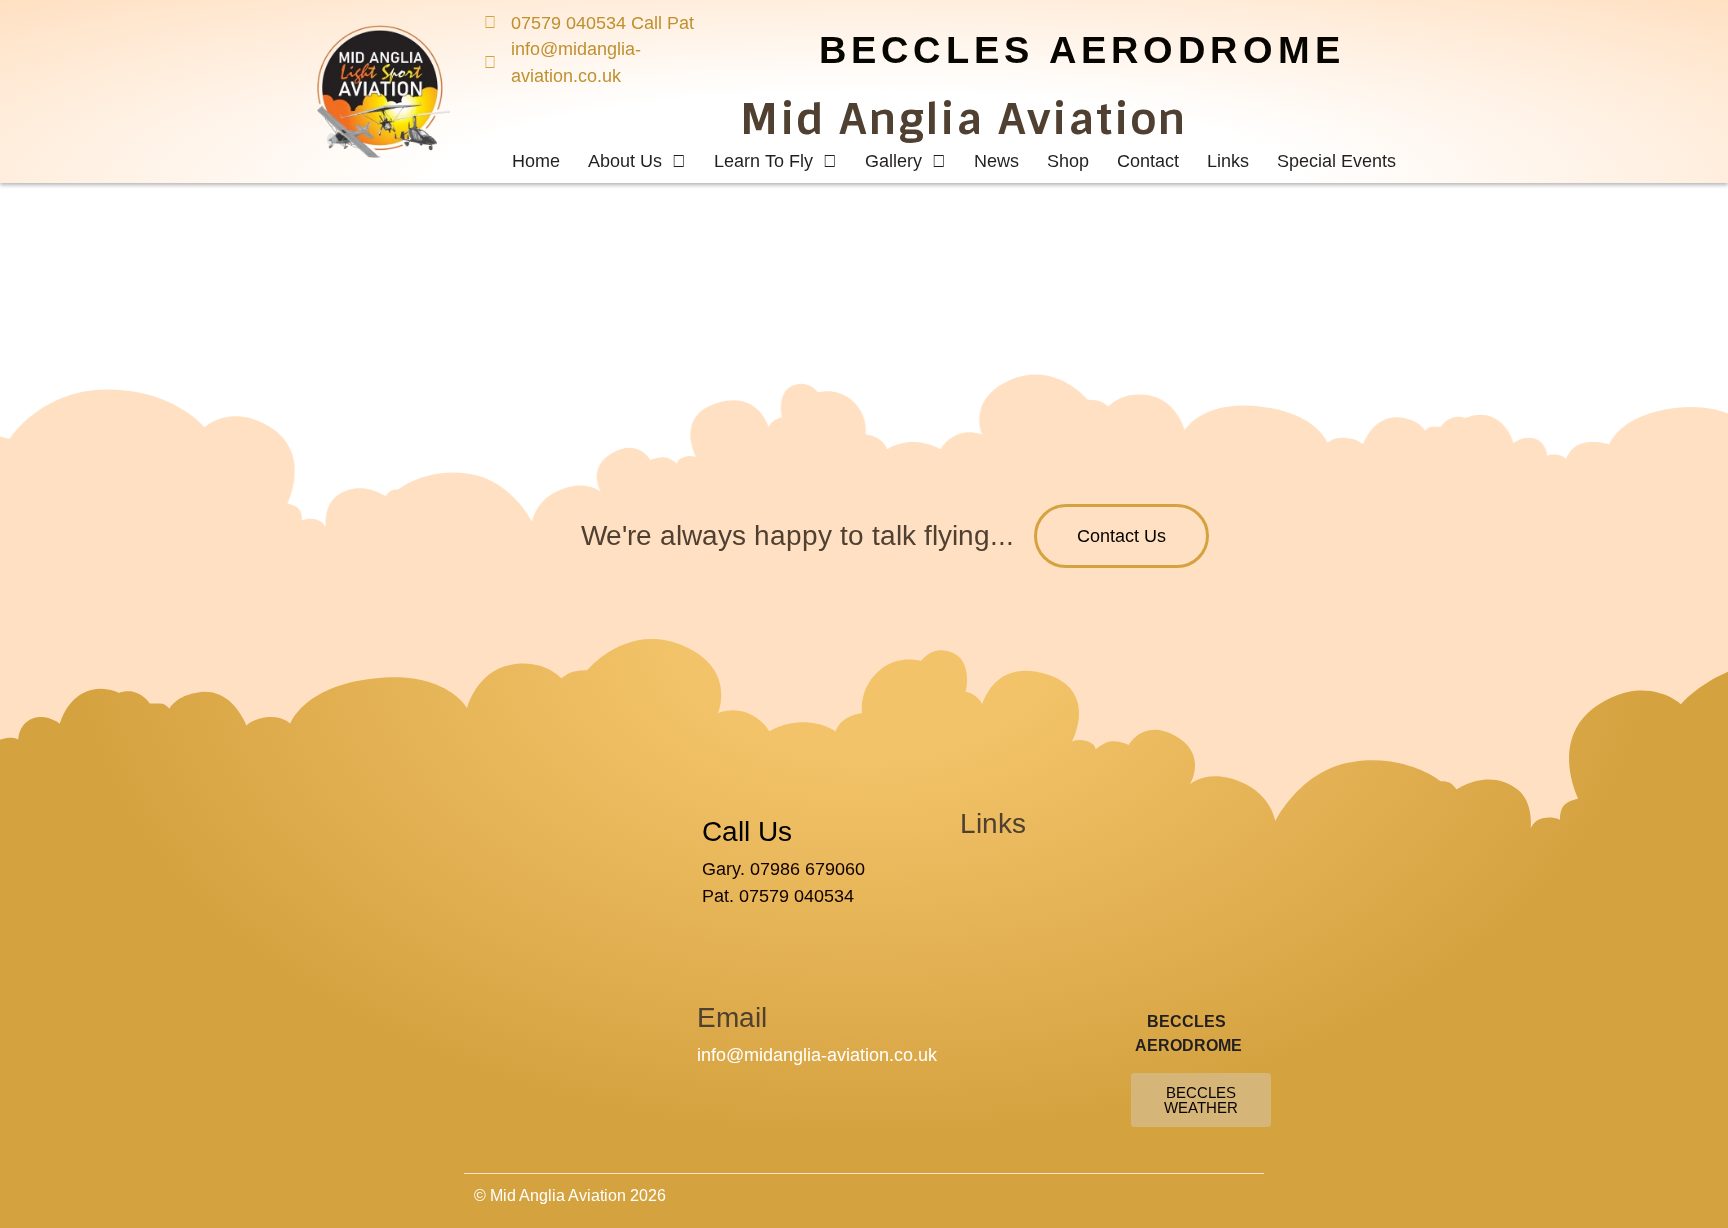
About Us (625, 161)
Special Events (1336, 161)
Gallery (893, 161)
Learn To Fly (763, 161)
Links (1228, 161)
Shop (1068, 161)
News (996, 161)
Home (536, 161)
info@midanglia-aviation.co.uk (817, 1055)
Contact (1148, 161)
